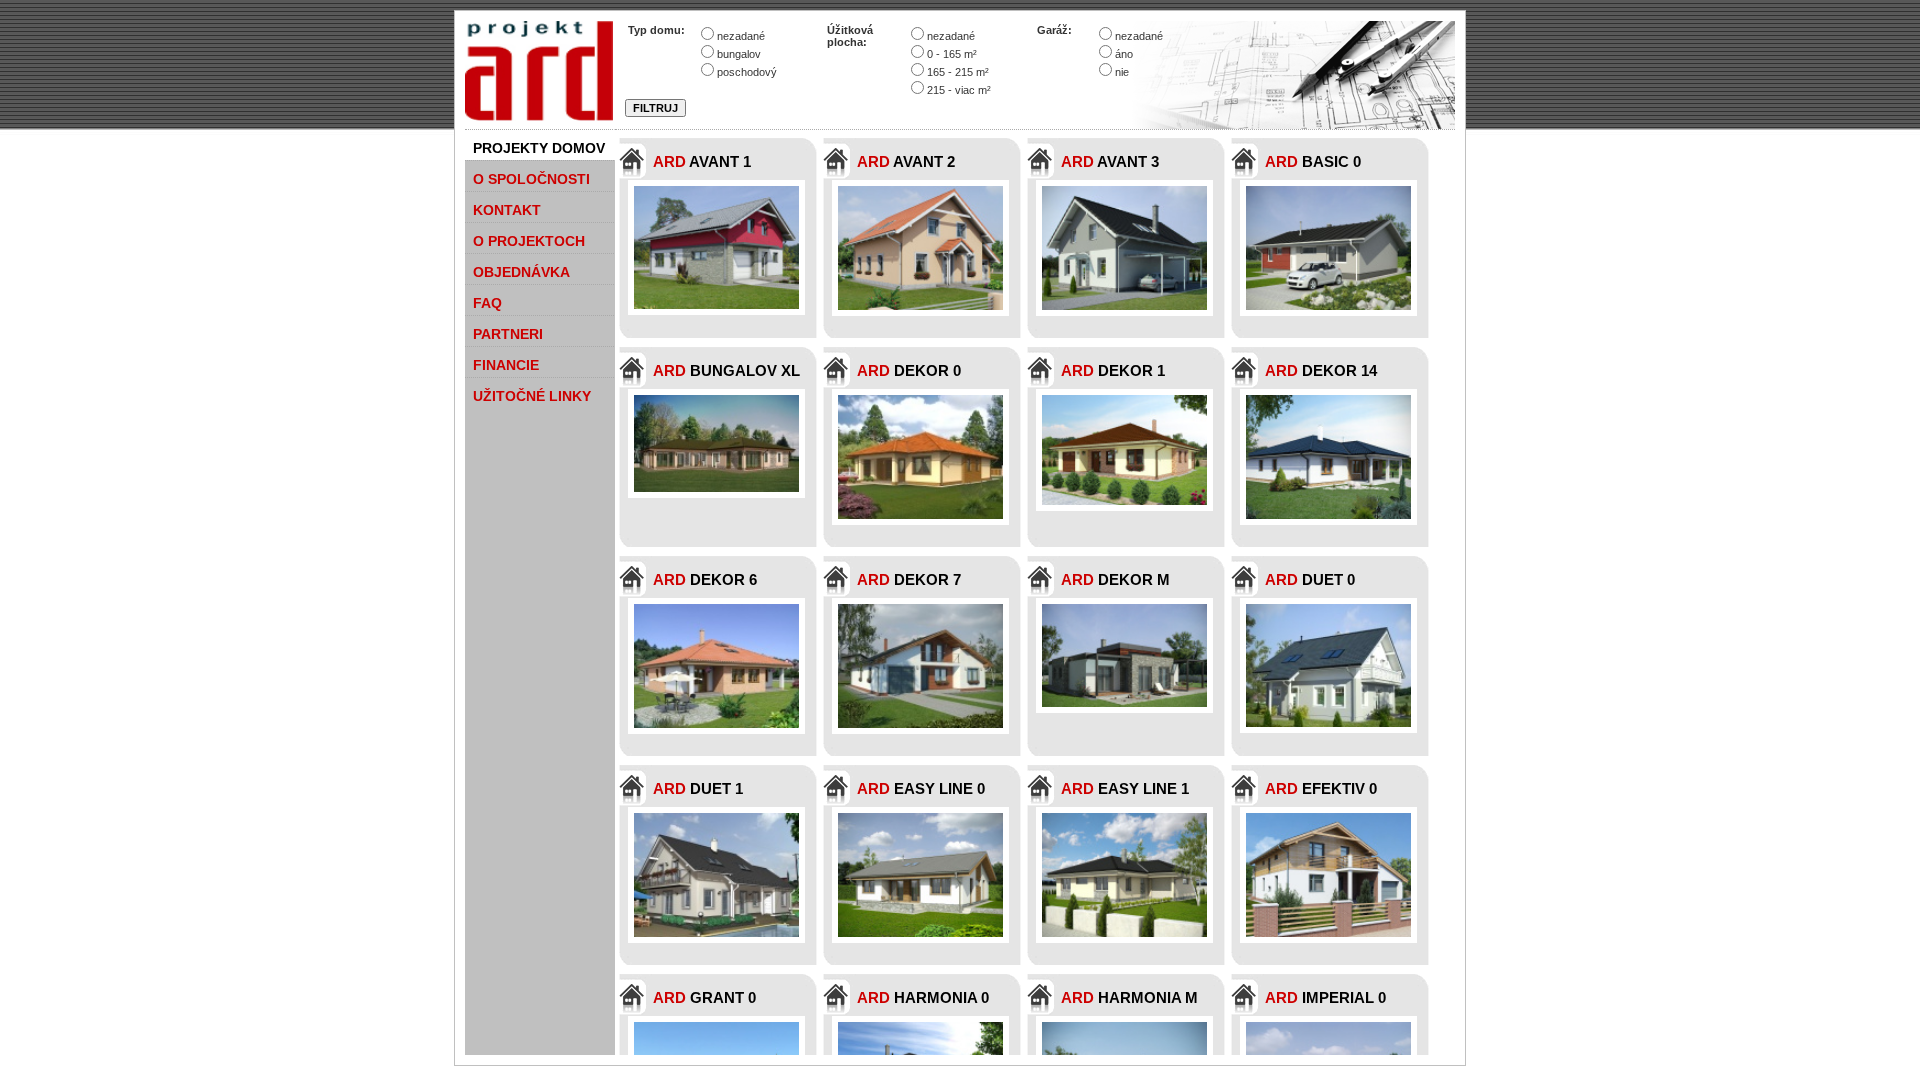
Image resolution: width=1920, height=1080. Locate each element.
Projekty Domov (539, 148)
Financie (506, 365)
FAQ (487, 303)
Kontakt (507, 210)
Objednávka (521, 272)
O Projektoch (529, 241)
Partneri (508, 334)
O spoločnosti (531, 179)
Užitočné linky (532, 396)
